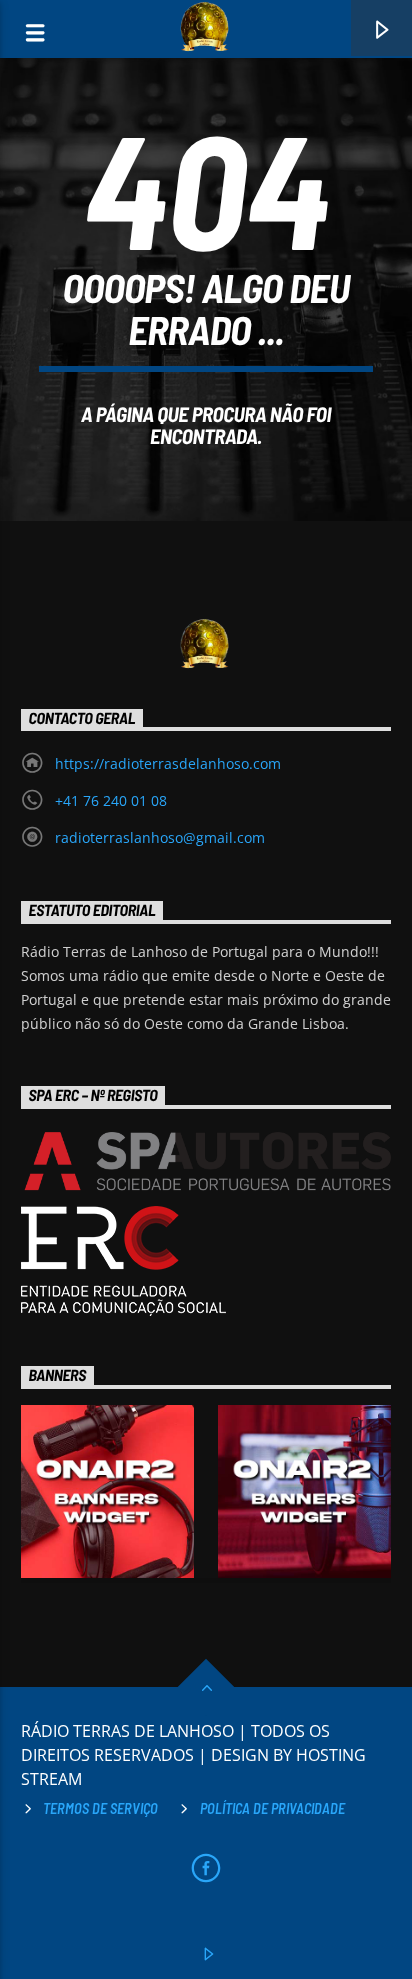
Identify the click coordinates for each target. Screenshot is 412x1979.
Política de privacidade (272, 1808)
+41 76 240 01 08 (111, 800)
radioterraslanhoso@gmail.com (160, 837)
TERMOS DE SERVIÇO (100, 1808)
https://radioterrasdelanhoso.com (168, 763)
